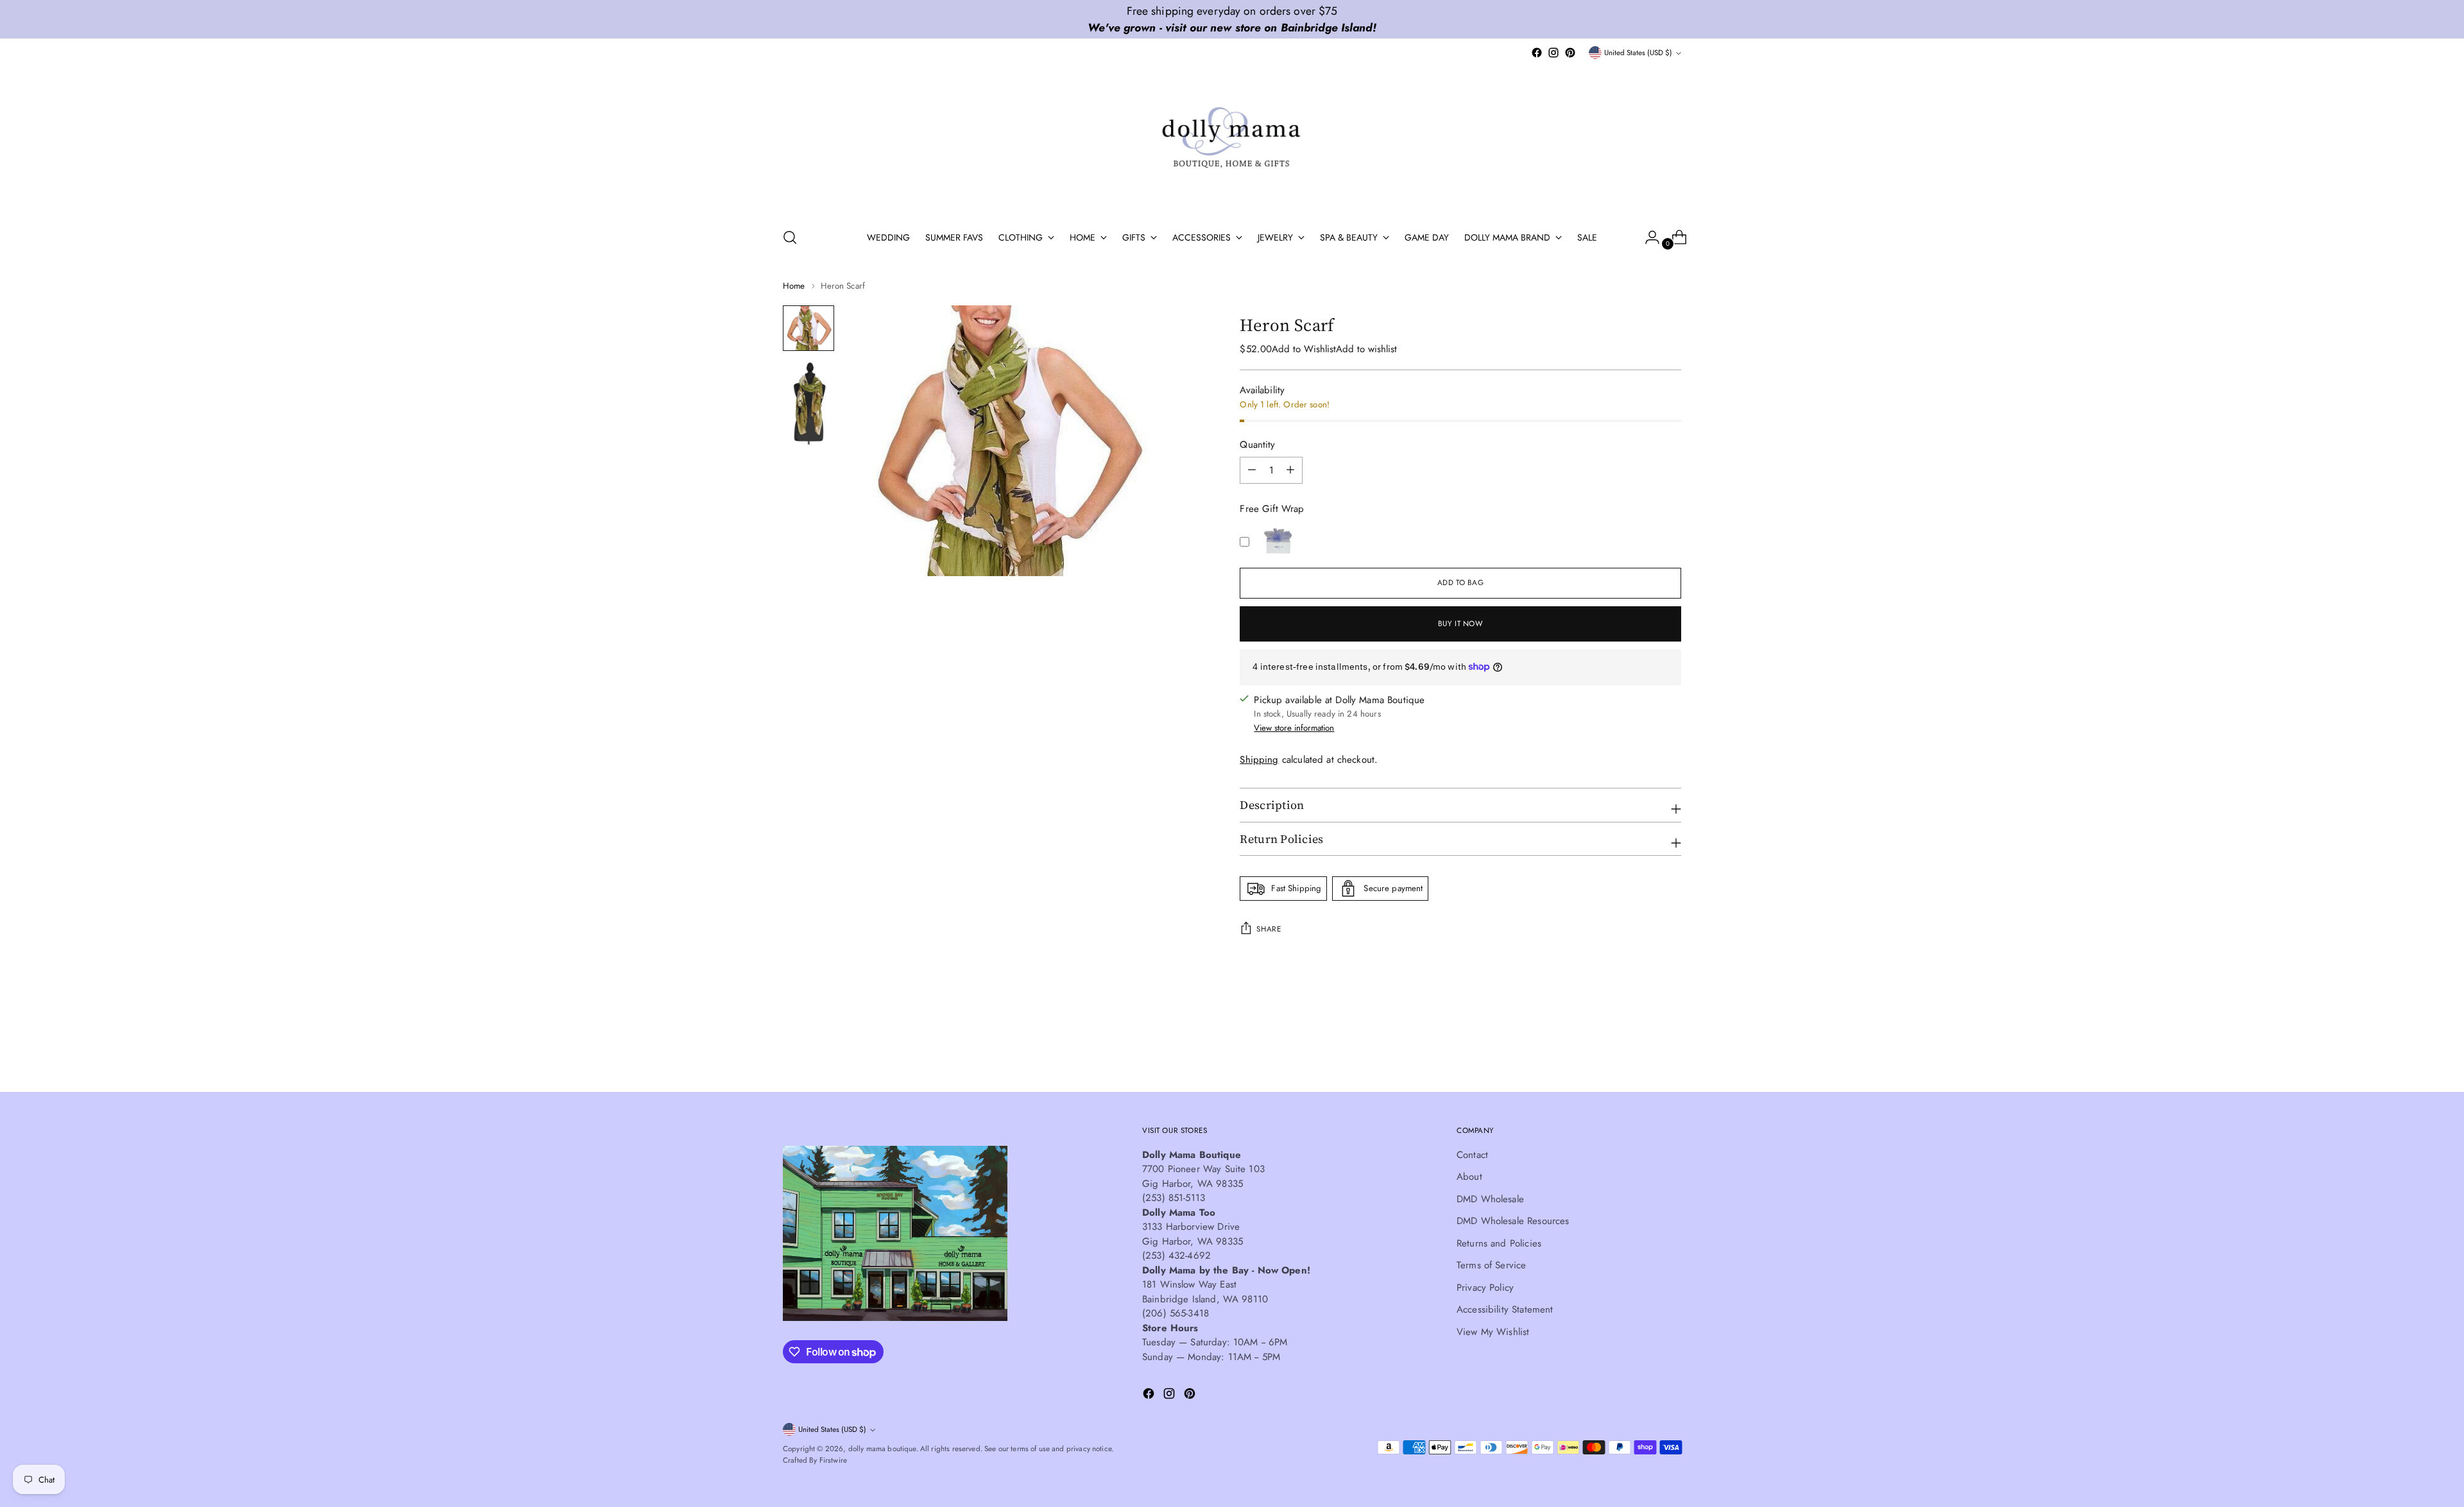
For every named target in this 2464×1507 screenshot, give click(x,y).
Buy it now (1461, 624)
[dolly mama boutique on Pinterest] (1570, 53)
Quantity (1257, 445)
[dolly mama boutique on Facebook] (1537, 53)
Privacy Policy (1485, 1288)
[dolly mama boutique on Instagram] (1553, 53)
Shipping (1259, 760)
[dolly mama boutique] (1232, 139)
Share (1269, 929)
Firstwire (833, 1460)
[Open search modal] (790, 237)
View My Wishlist (1493, 1332)
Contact (1472, 1155)
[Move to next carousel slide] (1670, 1048)
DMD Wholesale (1490, 1199)
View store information (1294, 728)
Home (794, 286)
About (1469, 1177)
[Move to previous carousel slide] (1641, 1048)
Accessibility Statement (1505, 1309)
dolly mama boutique (882, 1449)
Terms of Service (1491, 1265)
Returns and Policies (1499, 1243)
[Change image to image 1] (809, 328)
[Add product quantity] (1252, 470)
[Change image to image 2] (809, 402)
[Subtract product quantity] (1290, 470)
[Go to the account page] (1647, 237)
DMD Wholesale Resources (1513, 1221)
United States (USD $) (1638, 53)
